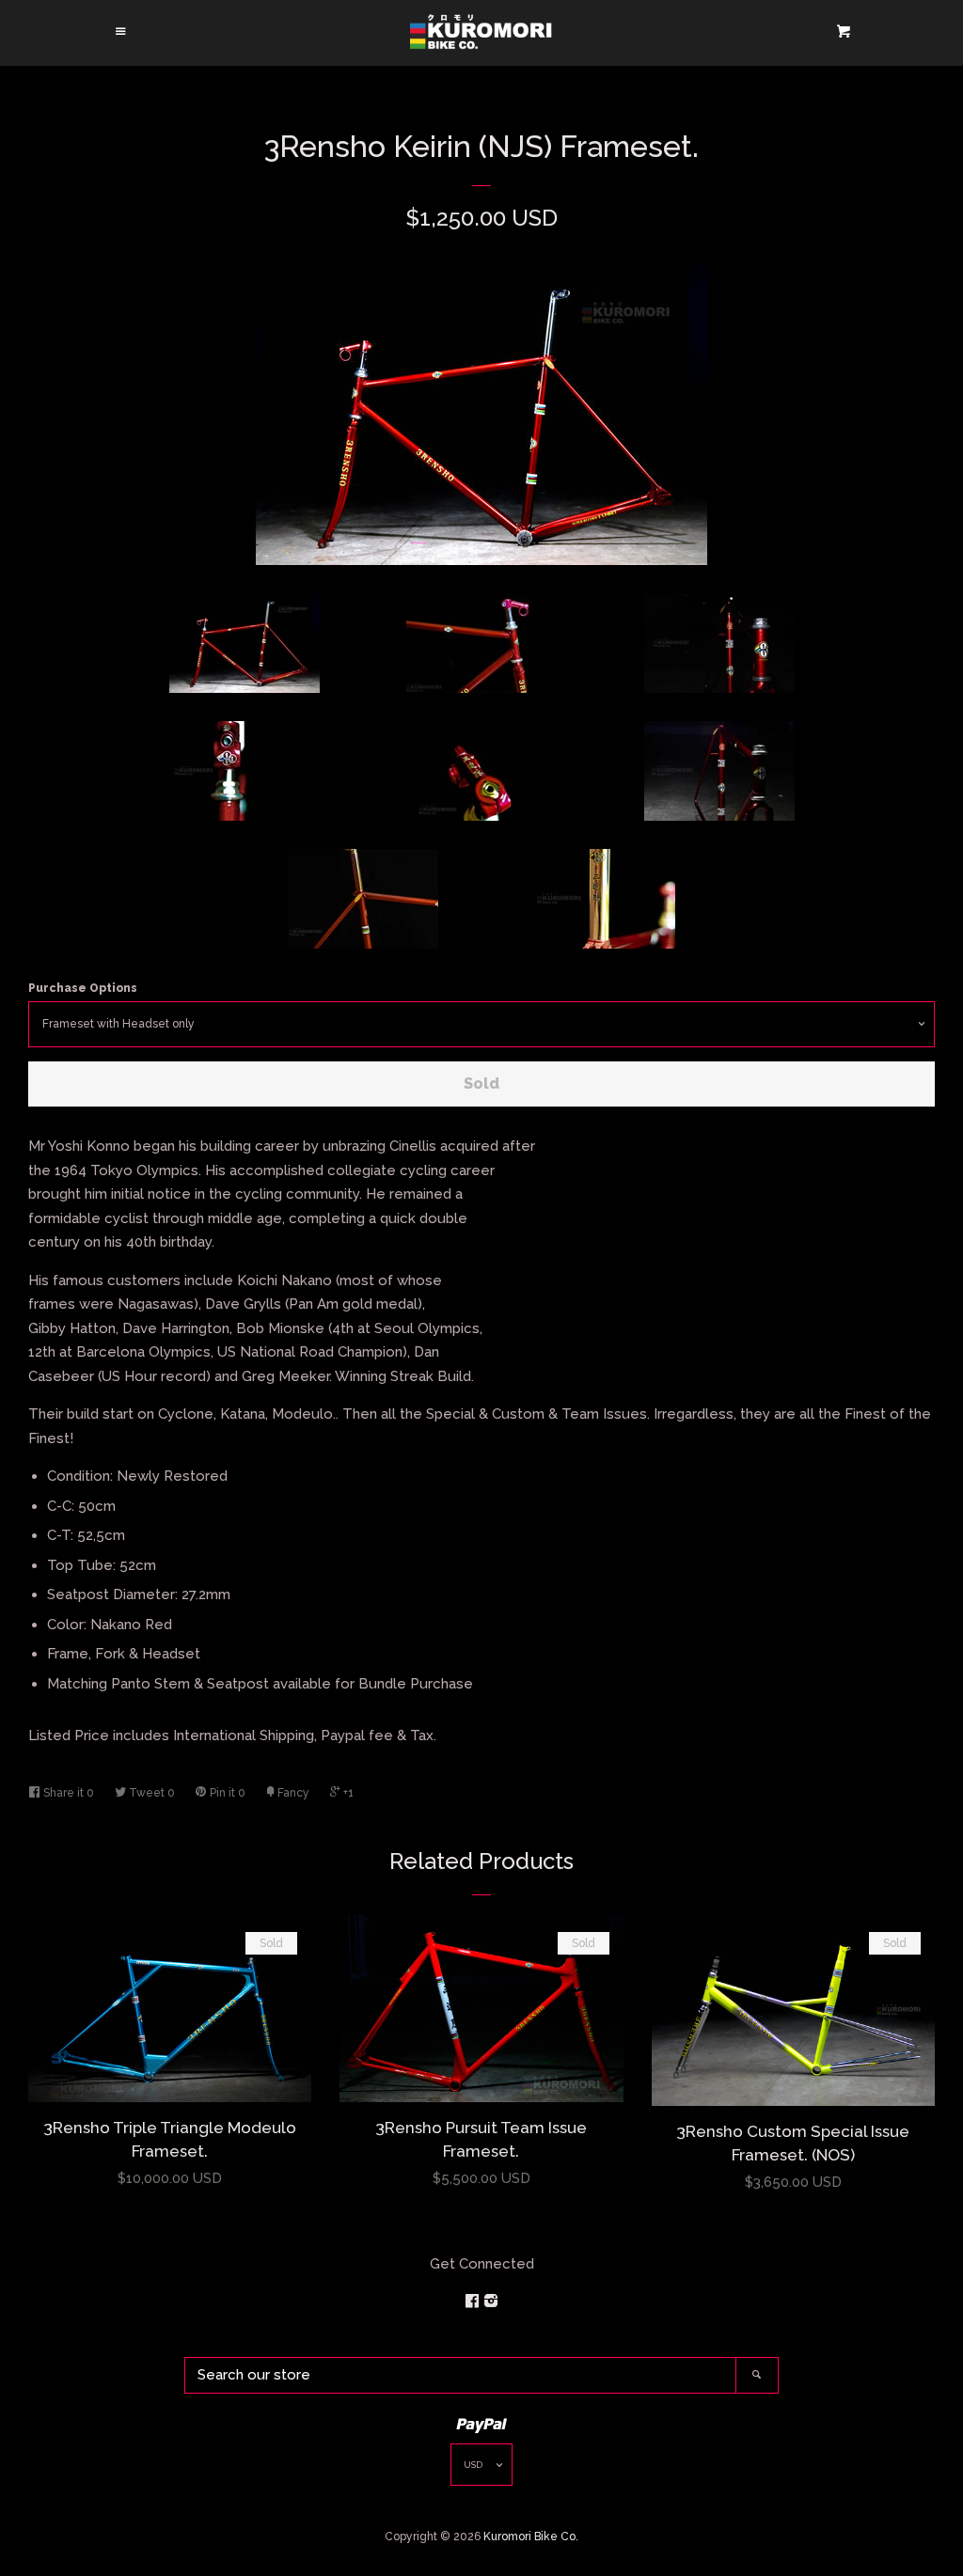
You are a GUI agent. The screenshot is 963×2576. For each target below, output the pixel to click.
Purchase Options (83, 988)
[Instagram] (491, 2301)
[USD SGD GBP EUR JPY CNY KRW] (481, 2469)
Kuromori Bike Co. (531, 2537)
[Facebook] (474, 2301)
